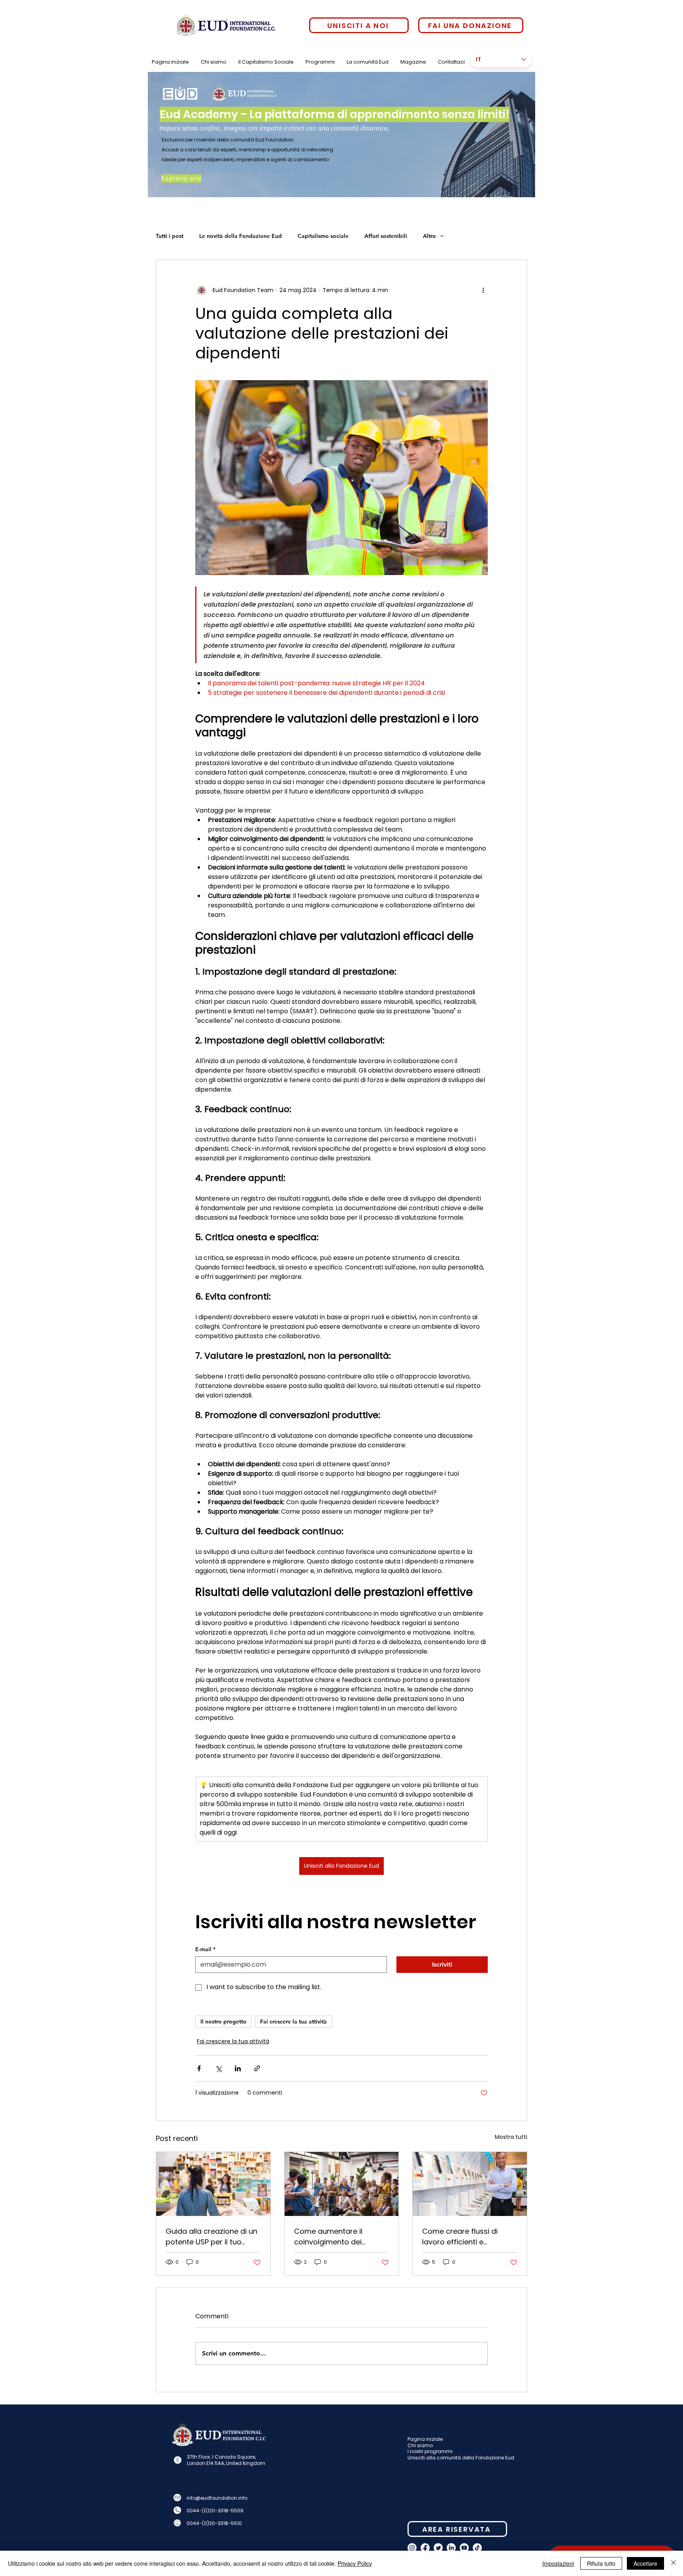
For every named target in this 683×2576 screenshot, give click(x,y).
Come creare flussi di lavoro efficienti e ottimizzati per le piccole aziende (465, 2237)
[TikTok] (477, 2548)
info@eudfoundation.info (217, 2498)
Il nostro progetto (224, 2022)
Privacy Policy (355, 2563)
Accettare (645, 2563)
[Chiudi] (674, 2563)
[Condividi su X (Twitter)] (218, 2068)
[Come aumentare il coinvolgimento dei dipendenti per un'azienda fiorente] (342, 2184)
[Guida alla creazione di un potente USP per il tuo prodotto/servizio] (213, 2184)
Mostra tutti (511, 2137)
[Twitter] (438, 2548)
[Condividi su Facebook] (199, 2068)
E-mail (205, 1949)
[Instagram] (412, 2548)
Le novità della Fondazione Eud (241, 236)
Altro (429, 236)
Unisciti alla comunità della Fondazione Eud (461, 2458)
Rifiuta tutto (601, 2563)
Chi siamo (420, 2445)
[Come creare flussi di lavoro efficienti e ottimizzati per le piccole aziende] (470, 2184)
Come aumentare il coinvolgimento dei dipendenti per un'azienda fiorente (340, 2237)
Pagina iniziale (425, 2439)
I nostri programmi (430, 2451)
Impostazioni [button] (558, 2563)
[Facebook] (425, 2548)
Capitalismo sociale (323, 236)
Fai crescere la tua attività (293, 2022)
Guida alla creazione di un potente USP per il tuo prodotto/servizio (211, 2237)
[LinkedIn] (451, 2548)
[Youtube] (464, 2548)
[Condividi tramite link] (257, 2068)
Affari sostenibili (386, 236)
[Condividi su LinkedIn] (238, 2068)
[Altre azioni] (483, 290)
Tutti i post (170, 236)
